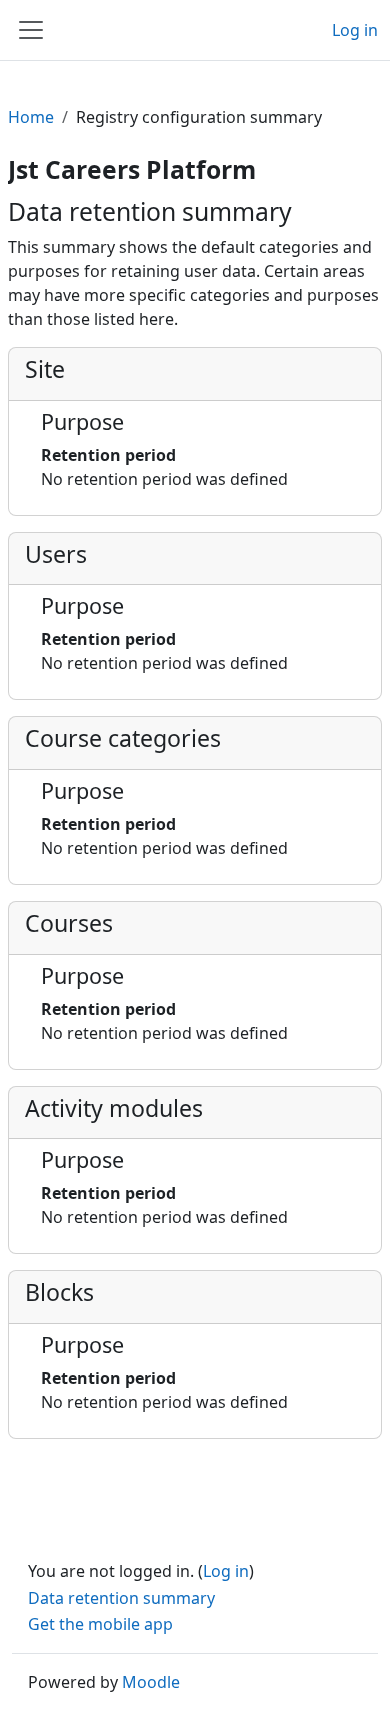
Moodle (151, 1682)
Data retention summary (121, 1598)
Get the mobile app (100, 1624)
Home (31, 117)
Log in (355, 30)
